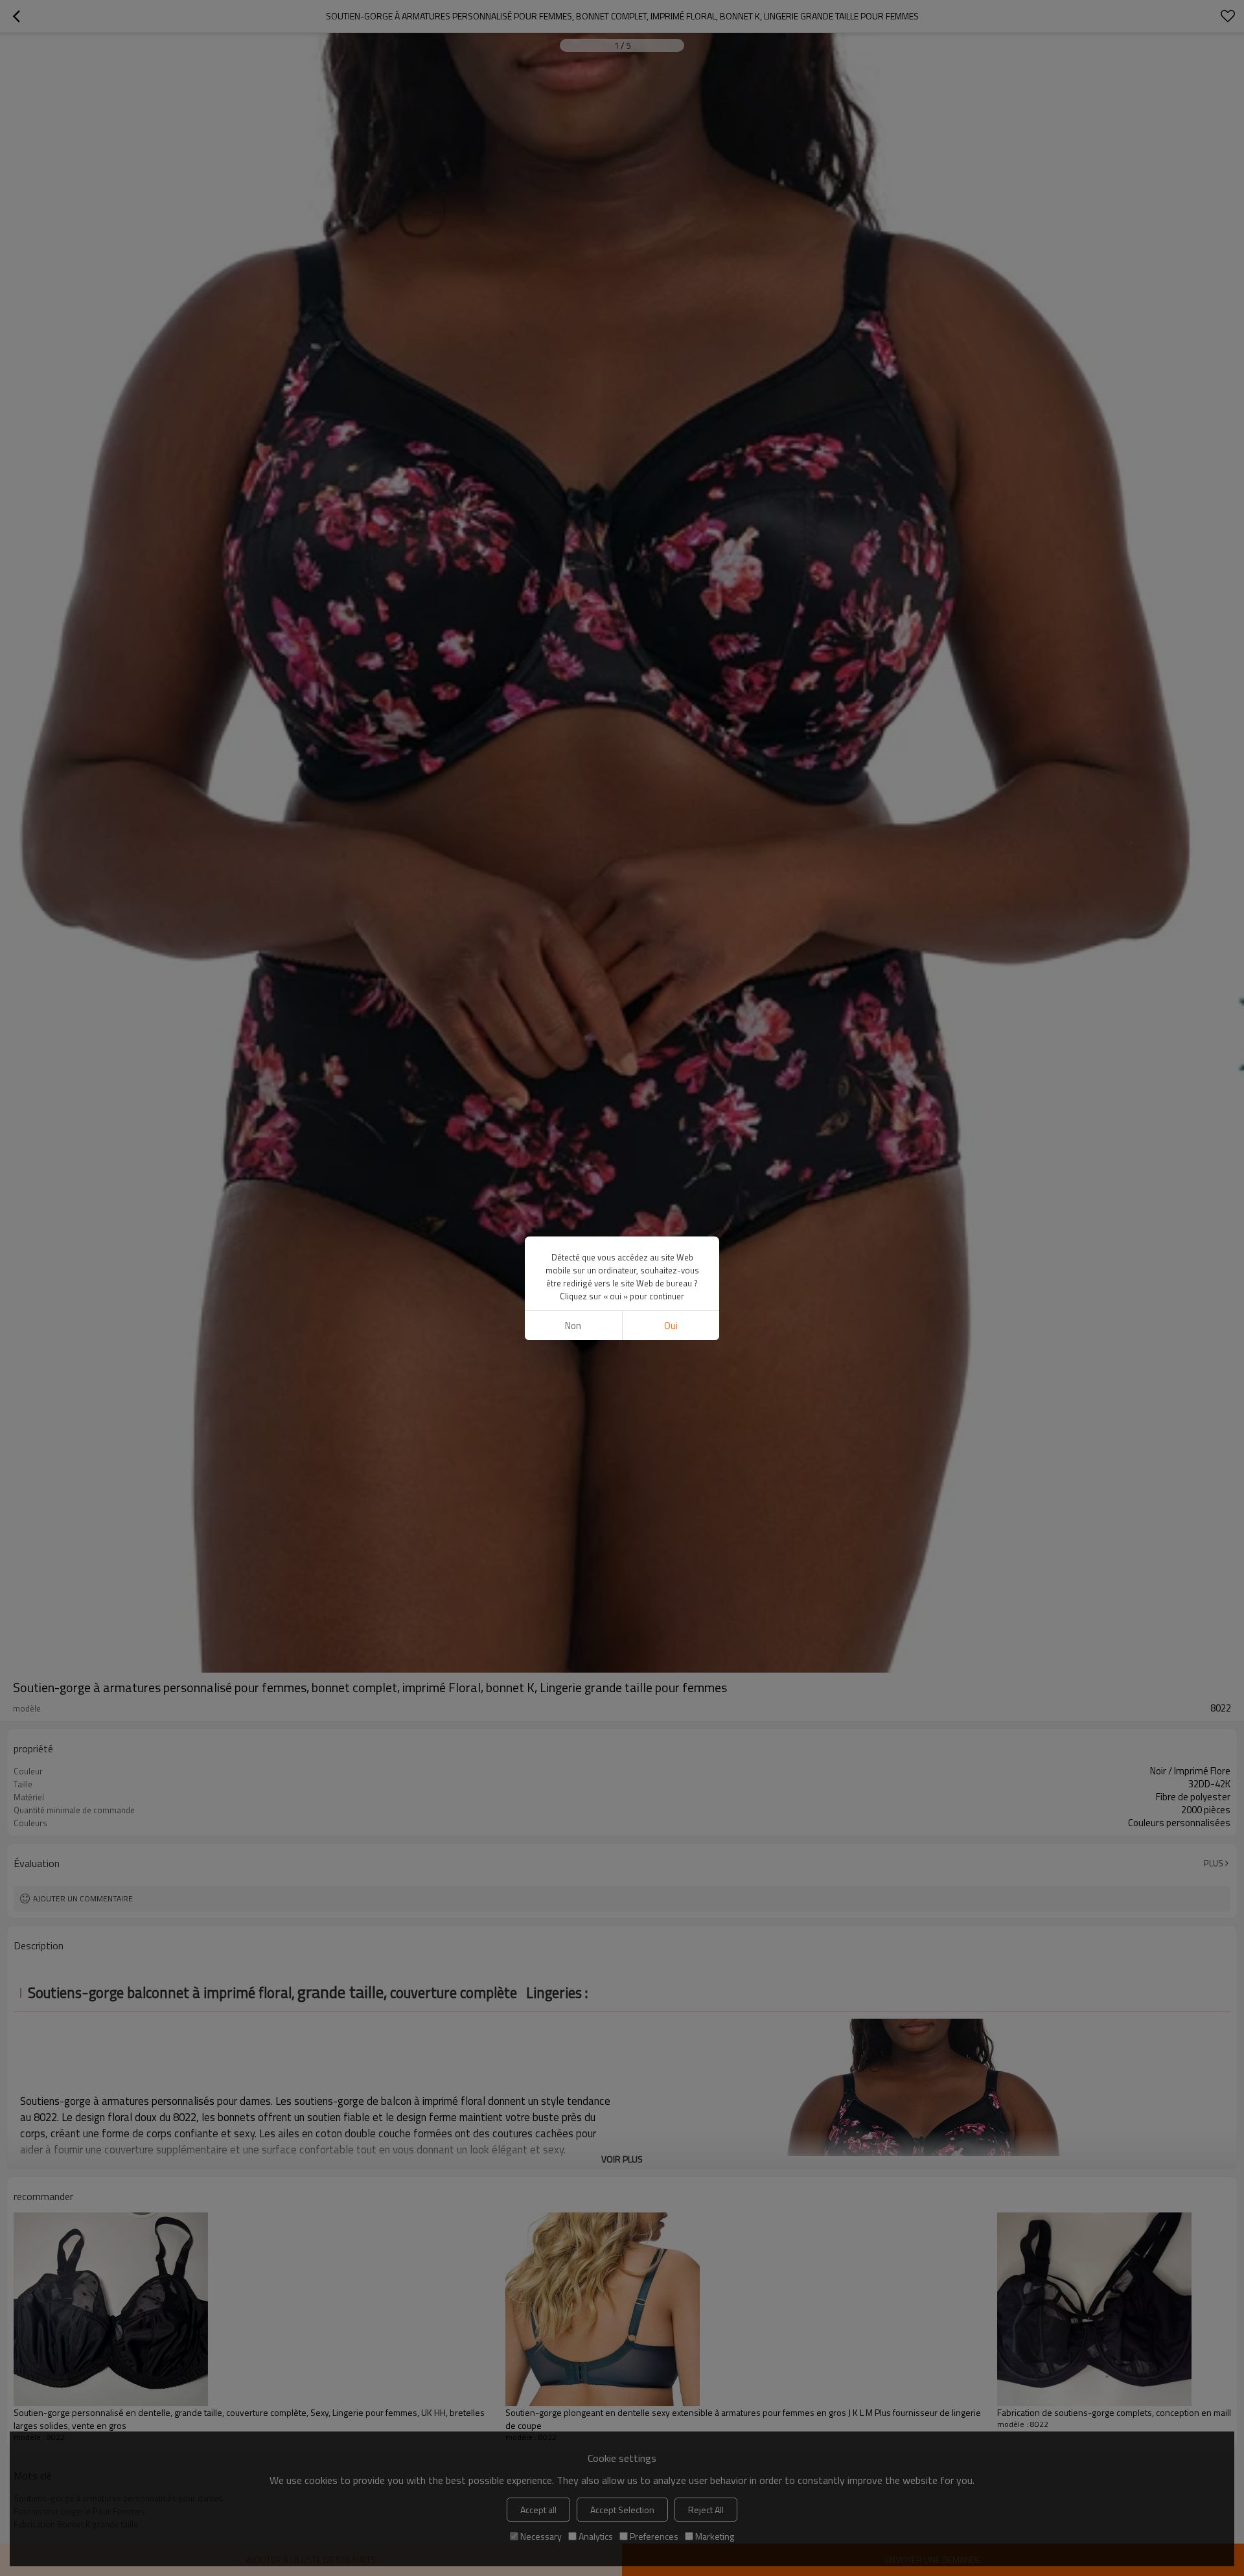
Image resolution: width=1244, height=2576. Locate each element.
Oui (671, 1326)
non (573, 1326)
